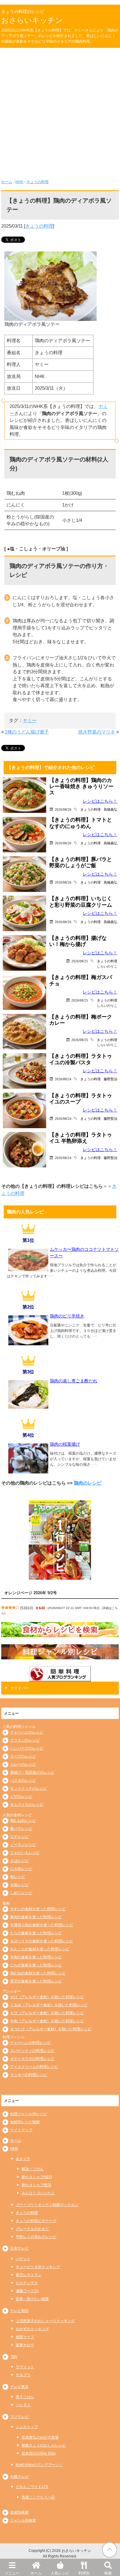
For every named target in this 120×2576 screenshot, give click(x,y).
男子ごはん (25, 2397)
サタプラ (23, 2375)
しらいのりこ (107, 966)
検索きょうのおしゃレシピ (44, 2445)
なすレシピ (19, 1837)
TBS (14, 2357)
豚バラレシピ (21, 1829)
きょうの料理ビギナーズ (36, 2221)
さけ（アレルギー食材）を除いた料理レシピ (47, 1997)
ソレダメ (23, 2405)
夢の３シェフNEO (37, 2177)
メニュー (12, 2573)
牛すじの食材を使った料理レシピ (38, 1909)
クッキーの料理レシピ (29, 2075)
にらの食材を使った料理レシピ (36, 1965)
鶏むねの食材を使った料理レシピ (38, 1973)
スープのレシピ (23, 1756)
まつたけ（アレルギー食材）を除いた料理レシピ (51, 2029)
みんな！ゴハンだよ (38, 2193)
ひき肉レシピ (21, 1869)
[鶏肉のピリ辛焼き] (28, 1343)
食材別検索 (19, 2512)
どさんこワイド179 (32, 2487)
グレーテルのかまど (32, 2229)
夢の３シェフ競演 (36, 2185)
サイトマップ (21, 2130)
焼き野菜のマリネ (97, 732)
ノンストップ (27, 2427)
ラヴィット (25, 2367)
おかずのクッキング (32, 2329)
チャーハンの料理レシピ (30, 2043)
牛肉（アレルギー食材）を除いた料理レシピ (47, 2021)
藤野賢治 (110, 1079)
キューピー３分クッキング (38, 2267)
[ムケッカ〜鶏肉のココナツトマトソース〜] (28, 1269)
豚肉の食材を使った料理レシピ (36, 1917)
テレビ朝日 (19, 2311)
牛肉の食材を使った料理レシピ (36, 1957)
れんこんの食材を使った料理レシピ (40, 1949)
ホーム (36, 2573)
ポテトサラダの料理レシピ (32, 2059)
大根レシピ (19, 1885)
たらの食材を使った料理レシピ (36, 1933)
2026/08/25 (80, 961)
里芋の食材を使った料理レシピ (36, 1981)
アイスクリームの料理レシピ (34, 2067)
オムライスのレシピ (27, 1805)
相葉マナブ (25, 2337)
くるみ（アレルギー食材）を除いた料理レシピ (49, 2005)
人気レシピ (60, 2573)
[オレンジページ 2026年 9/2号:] (60, 1540)
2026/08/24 (63, 1079)
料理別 (84, 2573)
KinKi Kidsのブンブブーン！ (39, 2465)
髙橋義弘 (110, 809)
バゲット (23, 2259)
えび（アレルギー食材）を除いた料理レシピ (47, 2013)
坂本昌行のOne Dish (39, 2453)
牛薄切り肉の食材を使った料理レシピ (42, 1925)
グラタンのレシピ (25, 1740)
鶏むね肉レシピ (23, 1821)
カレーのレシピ (23, 1764)
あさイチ (23, 2159)
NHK (19, 182)
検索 (108, 2573)
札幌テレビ (19, 2477)
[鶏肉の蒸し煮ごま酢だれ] (28, 1407)
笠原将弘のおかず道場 (40, 2437)
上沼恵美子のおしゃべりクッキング (45, 2321)
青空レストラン (29, 2275)
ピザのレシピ (21, 1796)
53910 (27, 1608)
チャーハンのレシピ (27, 1732)
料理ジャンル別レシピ (29, 2114)
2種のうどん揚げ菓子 (27, 732)
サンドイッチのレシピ (29, 1788)
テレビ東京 (19, 2387)
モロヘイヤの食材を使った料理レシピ (42, 1941)
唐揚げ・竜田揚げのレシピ (32, 1772)
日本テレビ (19, 2248)
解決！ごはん (33, 2169)
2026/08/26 (63, 809)
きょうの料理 (38, 182)
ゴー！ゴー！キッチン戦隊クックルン (47, 2205)
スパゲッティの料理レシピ (32, 2051)
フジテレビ (19, 2417)
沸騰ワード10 (27, 2291)
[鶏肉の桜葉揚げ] (28, 1471)
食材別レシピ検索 (25, 2122)
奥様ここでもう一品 (38, 2497)
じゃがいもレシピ (25, 1853)
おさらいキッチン (32, 20)
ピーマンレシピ (23, 1845)
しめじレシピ (21, 1893)
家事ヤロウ (25, 2345)
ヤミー (30, 720)
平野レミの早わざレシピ (36, 2237)
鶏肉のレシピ (88, 1483)
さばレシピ (19, 1861)
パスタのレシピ (23, 1780)
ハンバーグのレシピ (27, 1748)
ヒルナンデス (27, 2283)
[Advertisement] (60, 111)
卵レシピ (18, 1877)
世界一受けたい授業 (32, 2299)
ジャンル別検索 (23, 2520)
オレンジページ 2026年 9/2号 (31, 1593)
